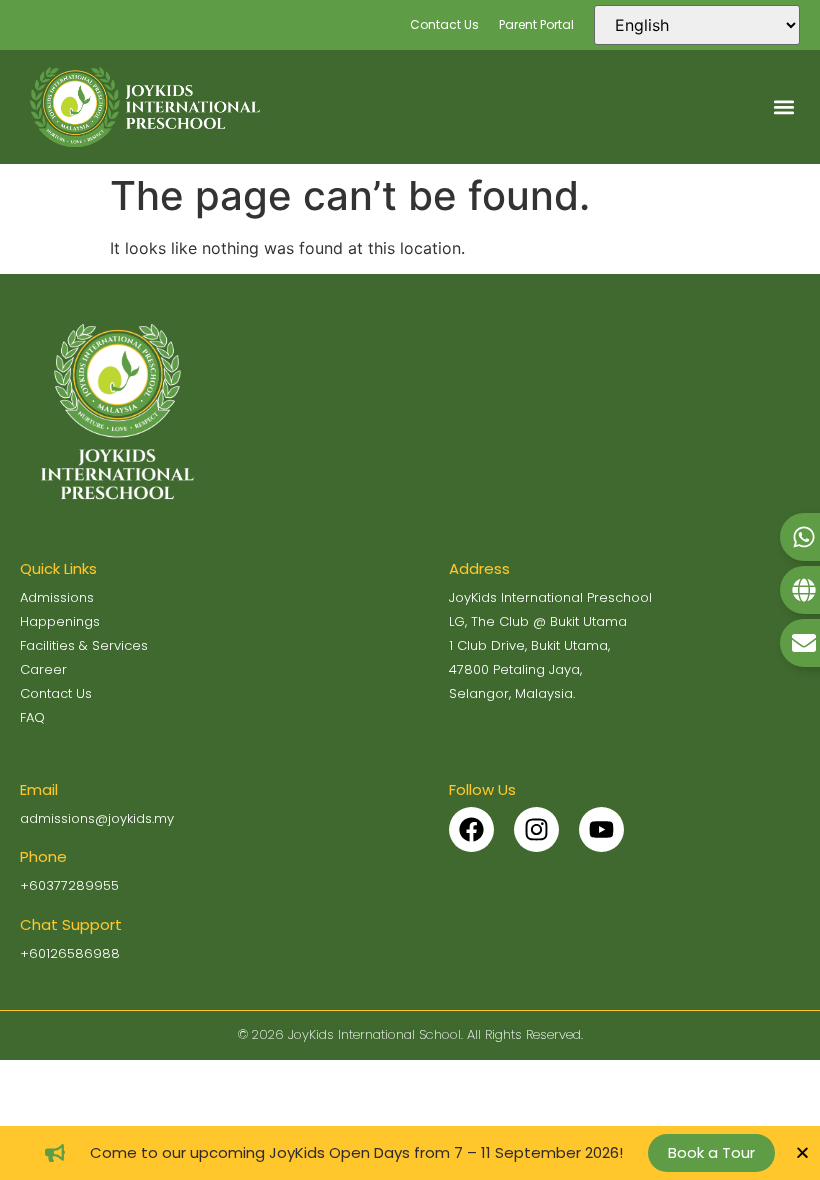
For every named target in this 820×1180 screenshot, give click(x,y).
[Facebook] (471, 829)
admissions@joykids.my (97, 818)
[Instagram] (536, 829)
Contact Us (444, 24)
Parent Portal (536, 24)
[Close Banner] (802, 1152)
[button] (783, 106)
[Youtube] (601, 829)
